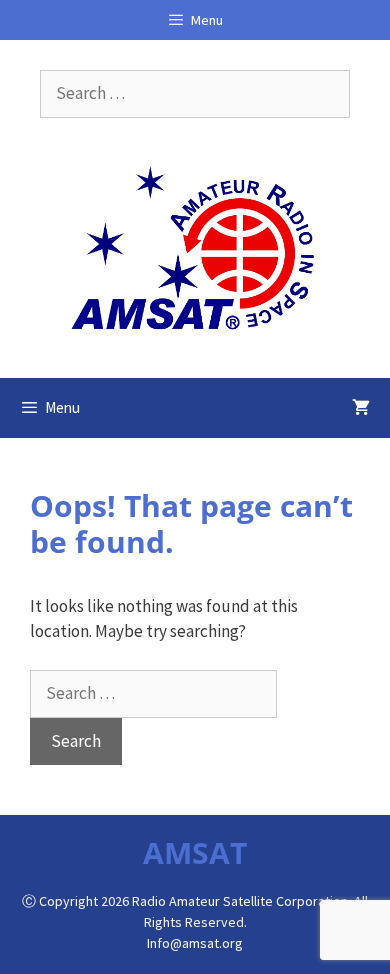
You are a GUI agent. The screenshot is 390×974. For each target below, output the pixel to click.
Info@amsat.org (195, 943)
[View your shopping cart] (361, 408)
